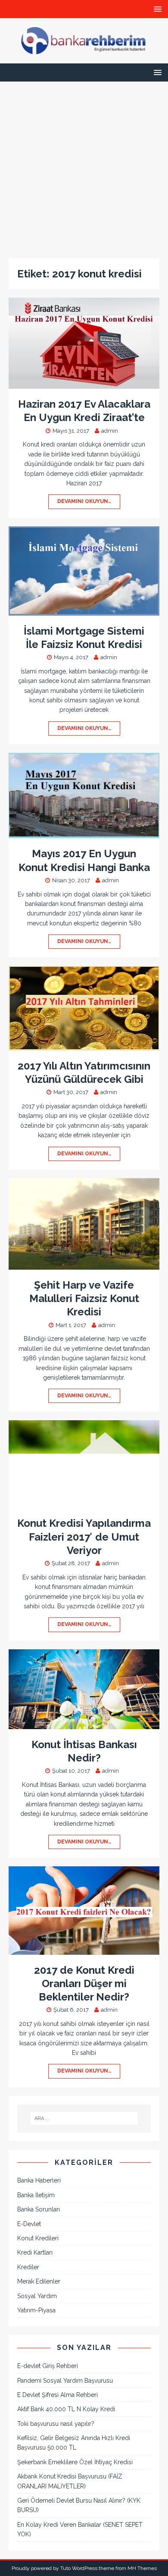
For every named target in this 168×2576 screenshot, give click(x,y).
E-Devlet (29, 2224)
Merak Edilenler (39, 2281)
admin (110, 431)
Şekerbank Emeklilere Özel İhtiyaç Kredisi (75, 2462)
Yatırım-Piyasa (36, 2310)
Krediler (28, 2267)
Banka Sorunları (39, 2209)
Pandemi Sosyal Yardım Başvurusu (65, 2381)
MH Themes (142, 2568)
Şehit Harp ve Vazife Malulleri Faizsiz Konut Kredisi (84, 1298)
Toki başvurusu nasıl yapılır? (56, 2424)
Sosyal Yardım (37, 2296)
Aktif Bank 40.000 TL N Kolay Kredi (66, 2409)
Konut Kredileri (38, 2238)
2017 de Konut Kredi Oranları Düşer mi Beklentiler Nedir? (84, 1983)
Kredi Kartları (35, 2252)
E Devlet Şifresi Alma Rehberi (58, 2395)
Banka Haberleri (39, 2180)
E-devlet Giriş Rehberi (48, 2366)
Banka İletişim (36, 2195)
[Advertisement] (84, 166)
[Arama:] (84, 2118)
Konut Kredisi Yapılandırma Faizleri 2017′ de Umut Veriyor (84, 1536)
